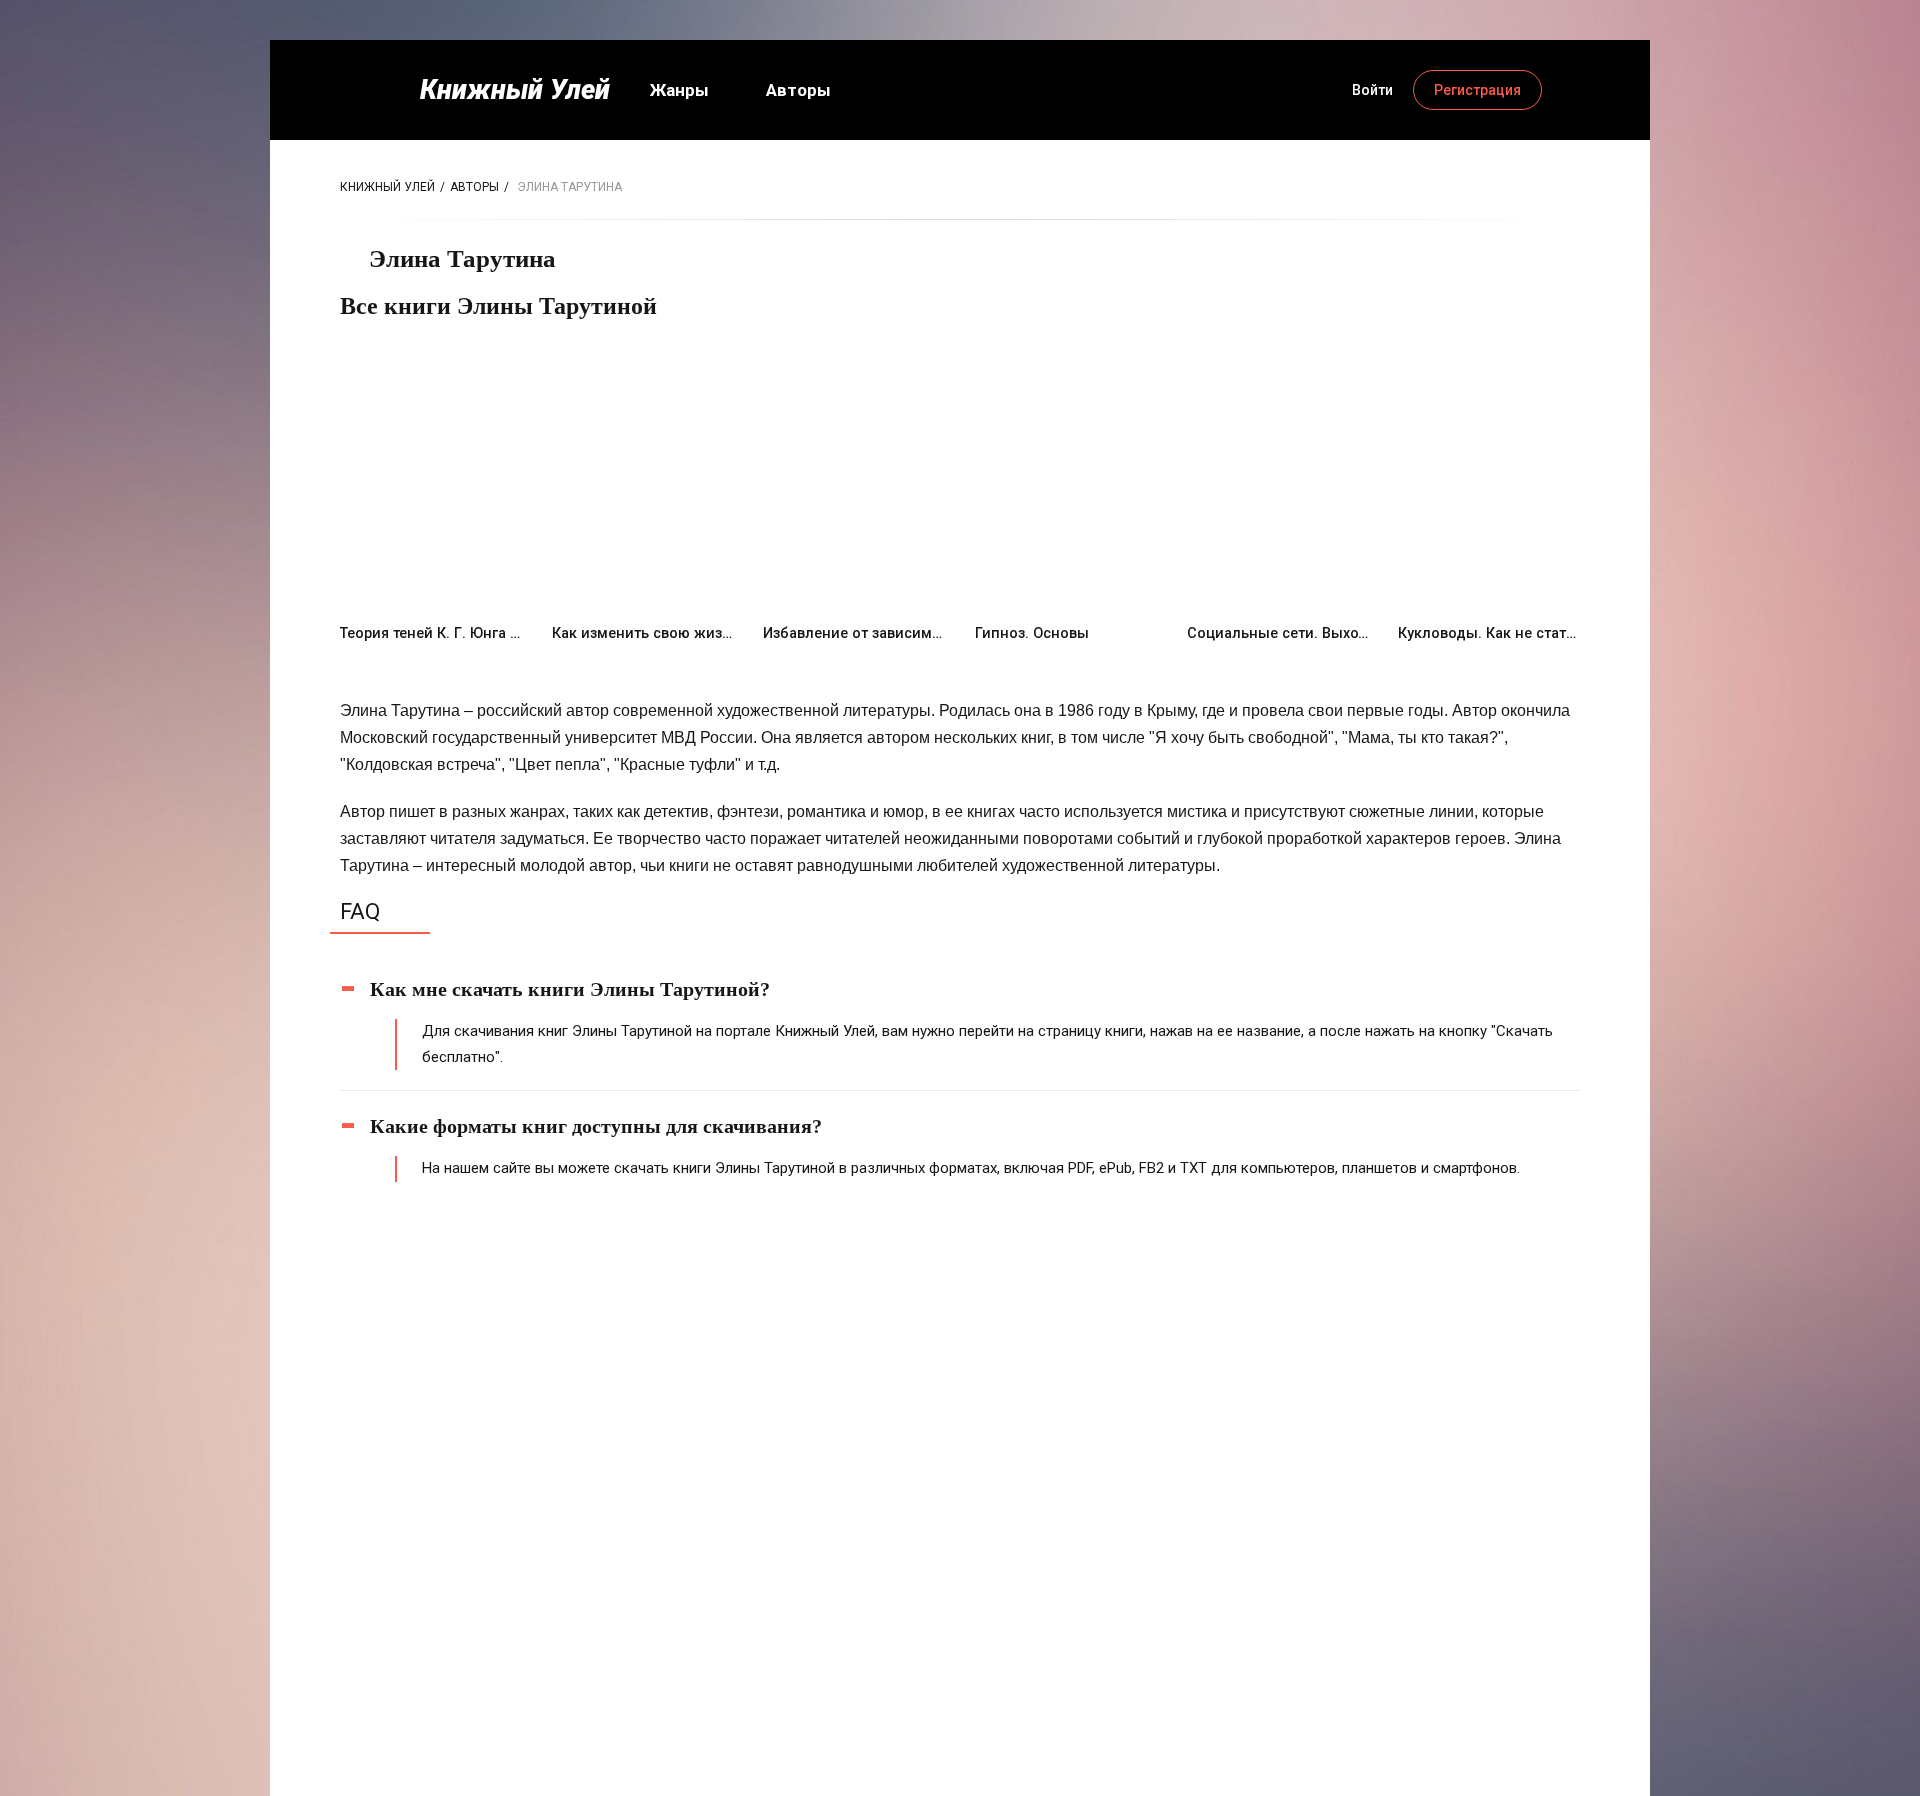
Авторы (798, 90)
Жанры (679, 90)
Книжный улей (387, 187)
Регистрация (1477, 90)
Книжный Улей (515, 90)
